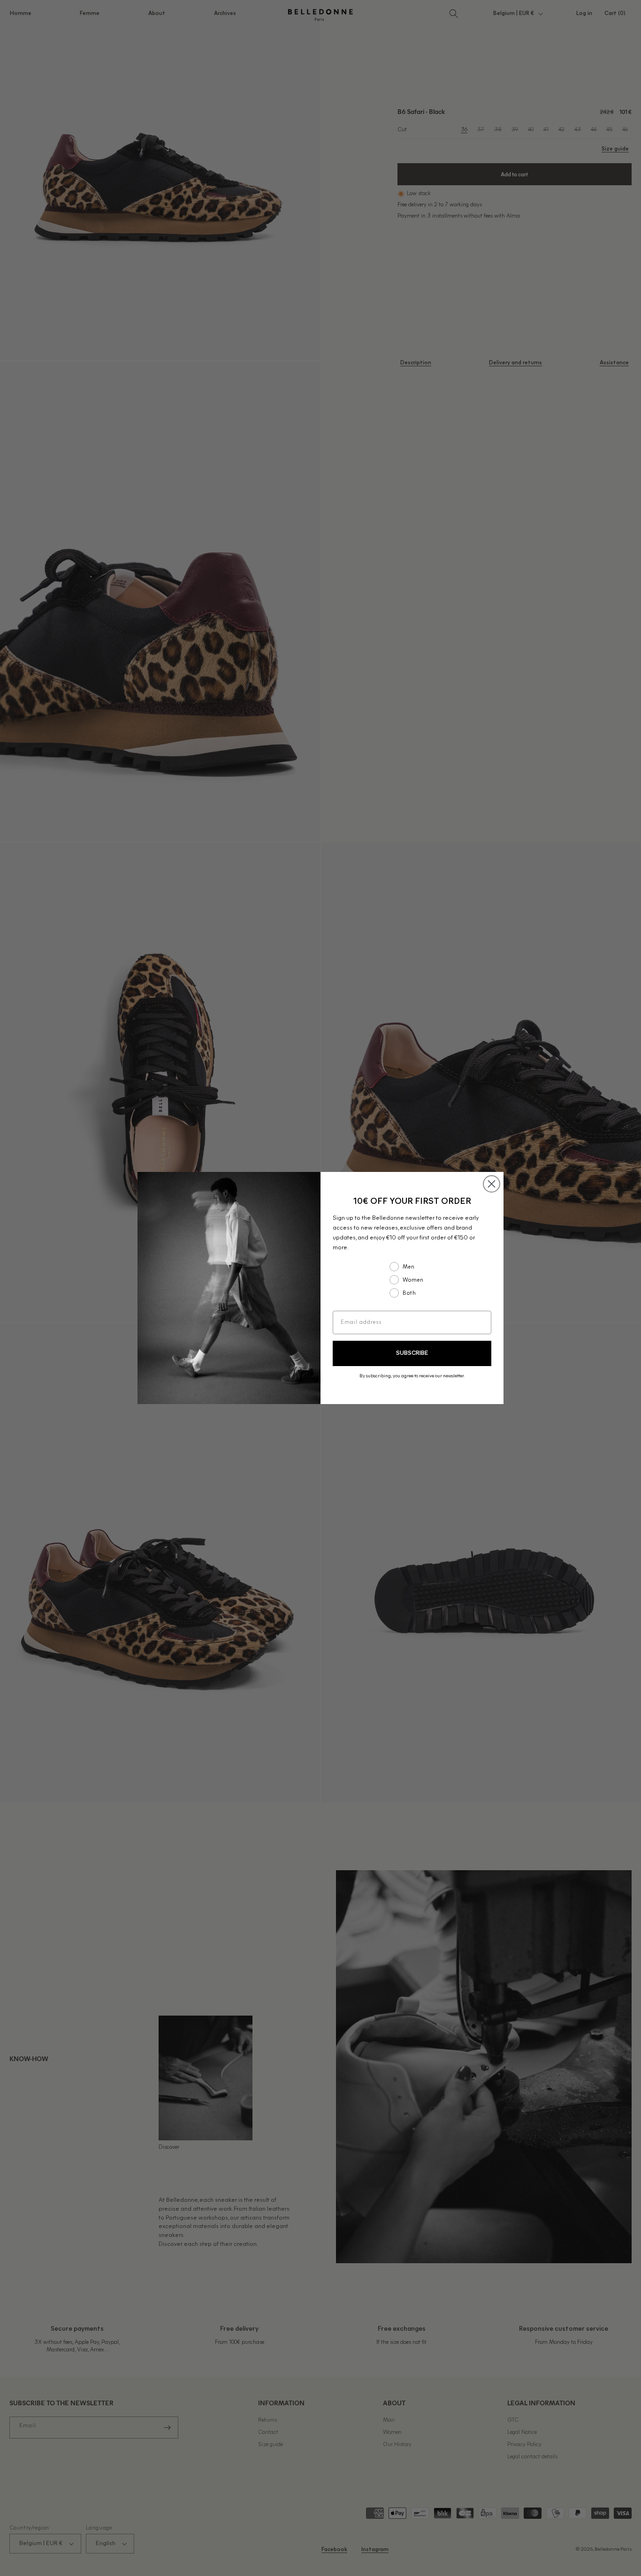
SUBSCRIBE (412, 1353)
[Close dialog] (492, 1184)
